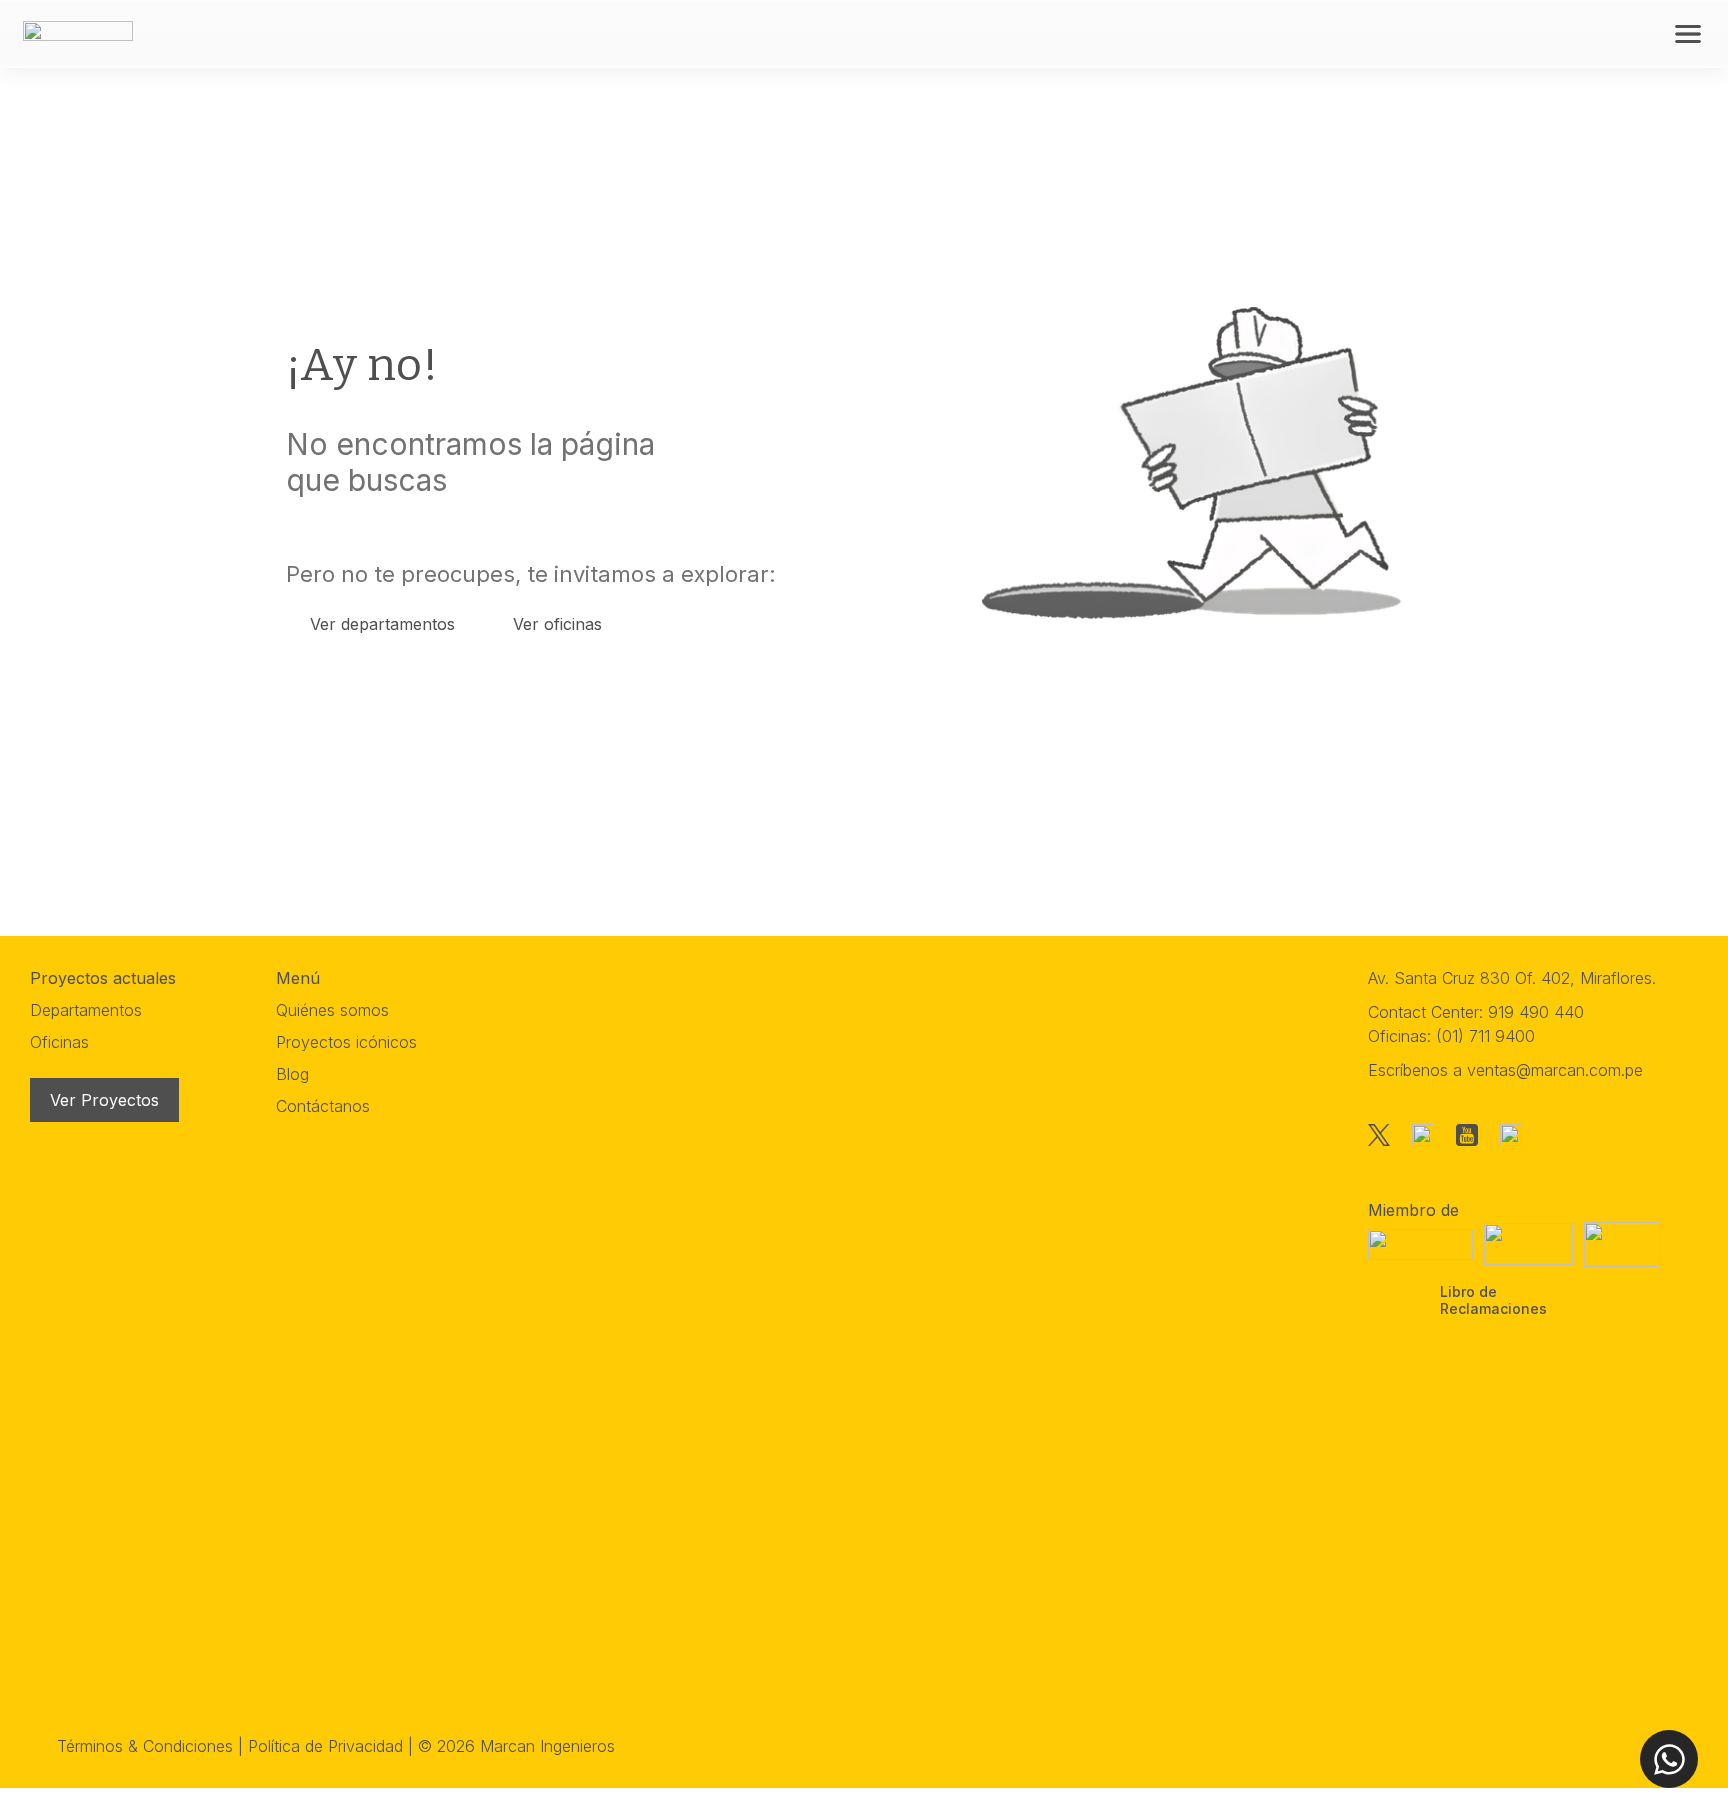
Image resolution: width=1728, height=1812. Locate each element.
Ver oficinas (557, 624)
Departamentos (86, 1010)
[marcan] (78, 32)
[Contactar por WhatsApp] (1669, 1759)
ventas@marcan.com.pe (1555, 1070)
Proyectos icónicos (346, 1042)
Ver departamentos (382, 624)
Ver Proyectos (104, 1100)
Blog (292, 1074)
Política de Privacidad (325, 1746)
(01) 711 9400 (1485, 1036)
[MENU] (1688, 34)
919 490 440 (1536, 1012)
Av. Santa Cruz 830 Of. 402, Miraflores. (1512, 978)
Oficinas (59, 1042)
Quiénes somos (332, 1010)
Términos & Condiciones (145, 1746)
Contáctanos (323, 1106)
